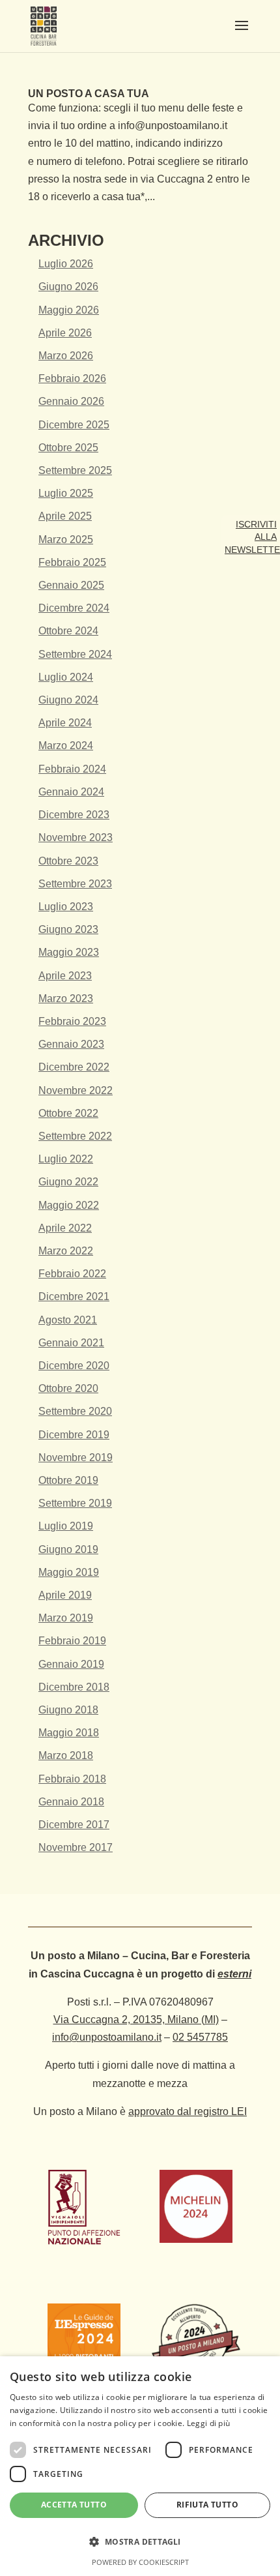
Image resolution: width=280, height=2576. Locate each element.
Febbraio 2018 (72, 1779)
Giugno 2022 (68, 1182)
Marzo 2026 (66, 356)
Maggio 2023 (69, 952)
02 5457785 (200, 2037)
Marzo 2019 (66, 1618)
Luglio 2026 (66, 264)
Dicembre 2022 (74, 1067)
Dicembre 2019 (74, 1435)
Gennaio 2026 (71, 401)
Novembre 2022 (76, 1090)
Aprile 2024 (65, 723)
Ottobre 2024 (68, 631)
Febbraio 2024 (72, 769)
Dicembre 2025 (74, 425)
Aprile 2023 (65, 976)
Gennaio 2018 (71, 1802)
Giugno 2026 (68, 287)
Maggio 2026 (69, 310)
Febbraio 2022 (72, 1274)
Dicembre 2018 (74, 1687)
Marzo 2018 (66, 1755)
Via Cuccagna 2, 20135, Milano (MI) (136, 2020)
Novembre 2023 (76, 837)
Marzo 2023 (66, 999)
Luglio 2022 (66, 1159)
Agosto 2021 (68, 1320)
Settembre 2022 (75, 1136)
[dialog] (140, 2466)
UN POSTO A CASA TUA (89, 94)
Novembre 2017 (76, 1847)
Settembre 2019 (75, 1503)
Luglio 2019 (66, 1526)
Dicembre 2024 (74, 608)
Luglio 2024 (66, 677)
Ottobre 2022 (68, 1113)
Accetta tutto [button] (74, 2505)
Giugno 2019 (68, 1549)
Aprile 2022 (65, 1228)
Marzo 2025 (66, 540)
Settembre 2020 (75, 1411)
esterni (234, 1974)
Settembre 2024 (75, 654)
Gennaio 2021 (71, 1343)
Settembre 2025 (75, 470)
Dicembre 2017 (74, 1825)
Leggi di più (209, 2423)
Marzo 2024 (66, 746)
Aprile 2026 (65, 333)
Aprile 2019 (65, 1595)
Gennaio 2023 (71, 1044)
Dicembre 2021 (74, 1296)
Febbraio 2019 (72, 1641)
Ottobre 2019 (68, 1480)
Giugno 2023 (68, 929)
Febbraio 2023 (72, 1021)
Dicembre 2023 (74, 815)
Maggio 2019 (69, 1572)
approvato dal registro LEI (188, 2111)
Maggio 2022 (69, 1205)
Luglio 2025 (66, 493)
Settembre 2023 (75, 884)
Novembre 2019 (76, 1458)
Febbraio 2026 (72, 378)
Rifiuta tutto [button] (207, 2505)
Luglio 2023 (66, 907)
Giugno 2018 (68, 1710)
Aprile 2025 (65, 516)
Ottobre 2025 (68, 448)
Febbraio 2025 (72, 562)
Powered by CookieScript (140, 2562)
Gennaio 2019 (71, 1664)
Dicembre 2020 (74, 1366)
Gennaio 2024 (71, 792)
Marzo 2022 (66, 1251)
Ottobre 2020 (68, 1388)
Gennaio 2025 (71, 585)
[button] (140, 2542)
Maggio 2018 (69, 1733)
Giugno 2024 (68, 700)
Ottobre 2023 (68, 861)
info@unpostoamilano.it (107, 2037)
